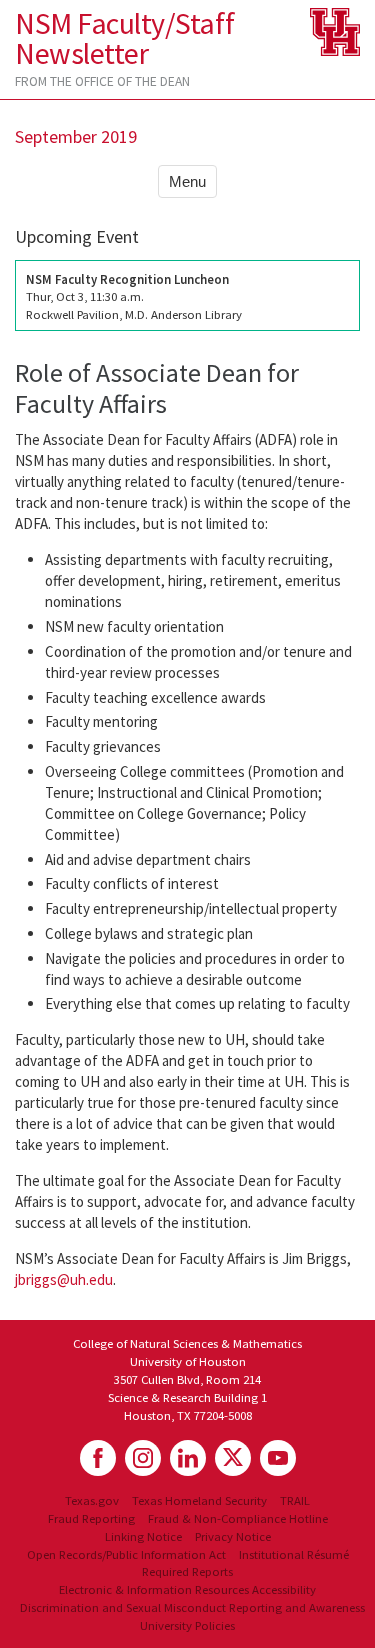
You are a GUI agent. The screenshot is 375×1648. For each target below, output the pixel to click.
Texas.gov (92, 1500)
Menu (187, 181)
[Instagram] (143, 1458)
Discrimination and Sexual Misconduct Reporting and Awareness (192, 1607)
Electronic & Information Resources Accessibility (187, 1589)
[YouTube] (278, 1458)
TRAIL (295, 1500)
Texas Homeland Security (199, 1500)
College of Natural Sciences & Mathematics (187, 1343)
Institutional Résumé (294, 1554)
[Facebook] (98, 1458)
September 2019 (76, 136)
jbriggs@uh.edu (64, 1279)
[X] (233, 1458)
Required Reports (187, 1571)
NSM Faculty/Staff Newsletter (124, 38)
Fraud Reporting (91, 1518)
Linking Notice (143, 1536)
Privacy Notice (233, 1536)
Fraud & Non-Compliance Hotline (238, 1518)
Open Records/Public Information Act (126, 1554)
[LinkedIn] (188, 1458)
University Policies (187, 1625)
